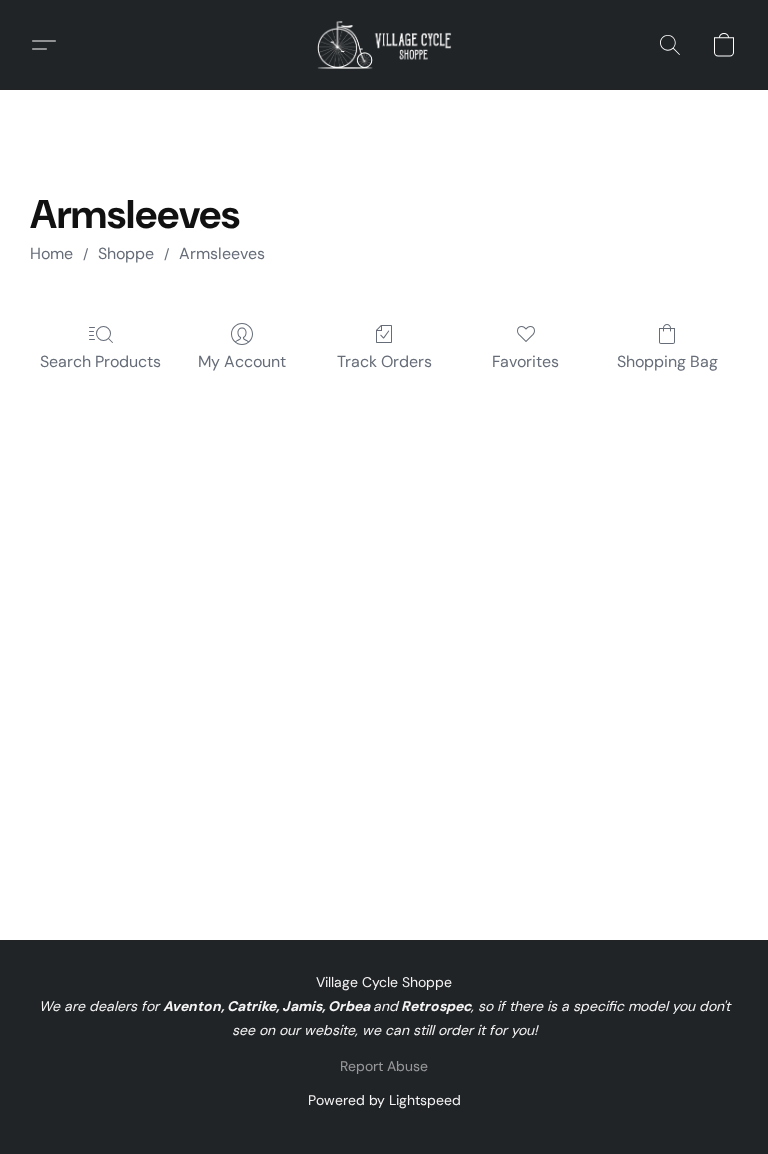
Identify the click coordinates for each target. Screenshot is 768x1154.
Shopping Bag (667, 361)
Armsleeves (222, 253)
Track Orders (384, 361)
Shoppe (126, 253)
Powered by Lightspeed (384, 1100)
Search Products (100, 361)
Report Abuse (384, 1066)
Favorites (525, 361)
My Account (242, 361)
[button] (384, 45)
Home (51, 253)
